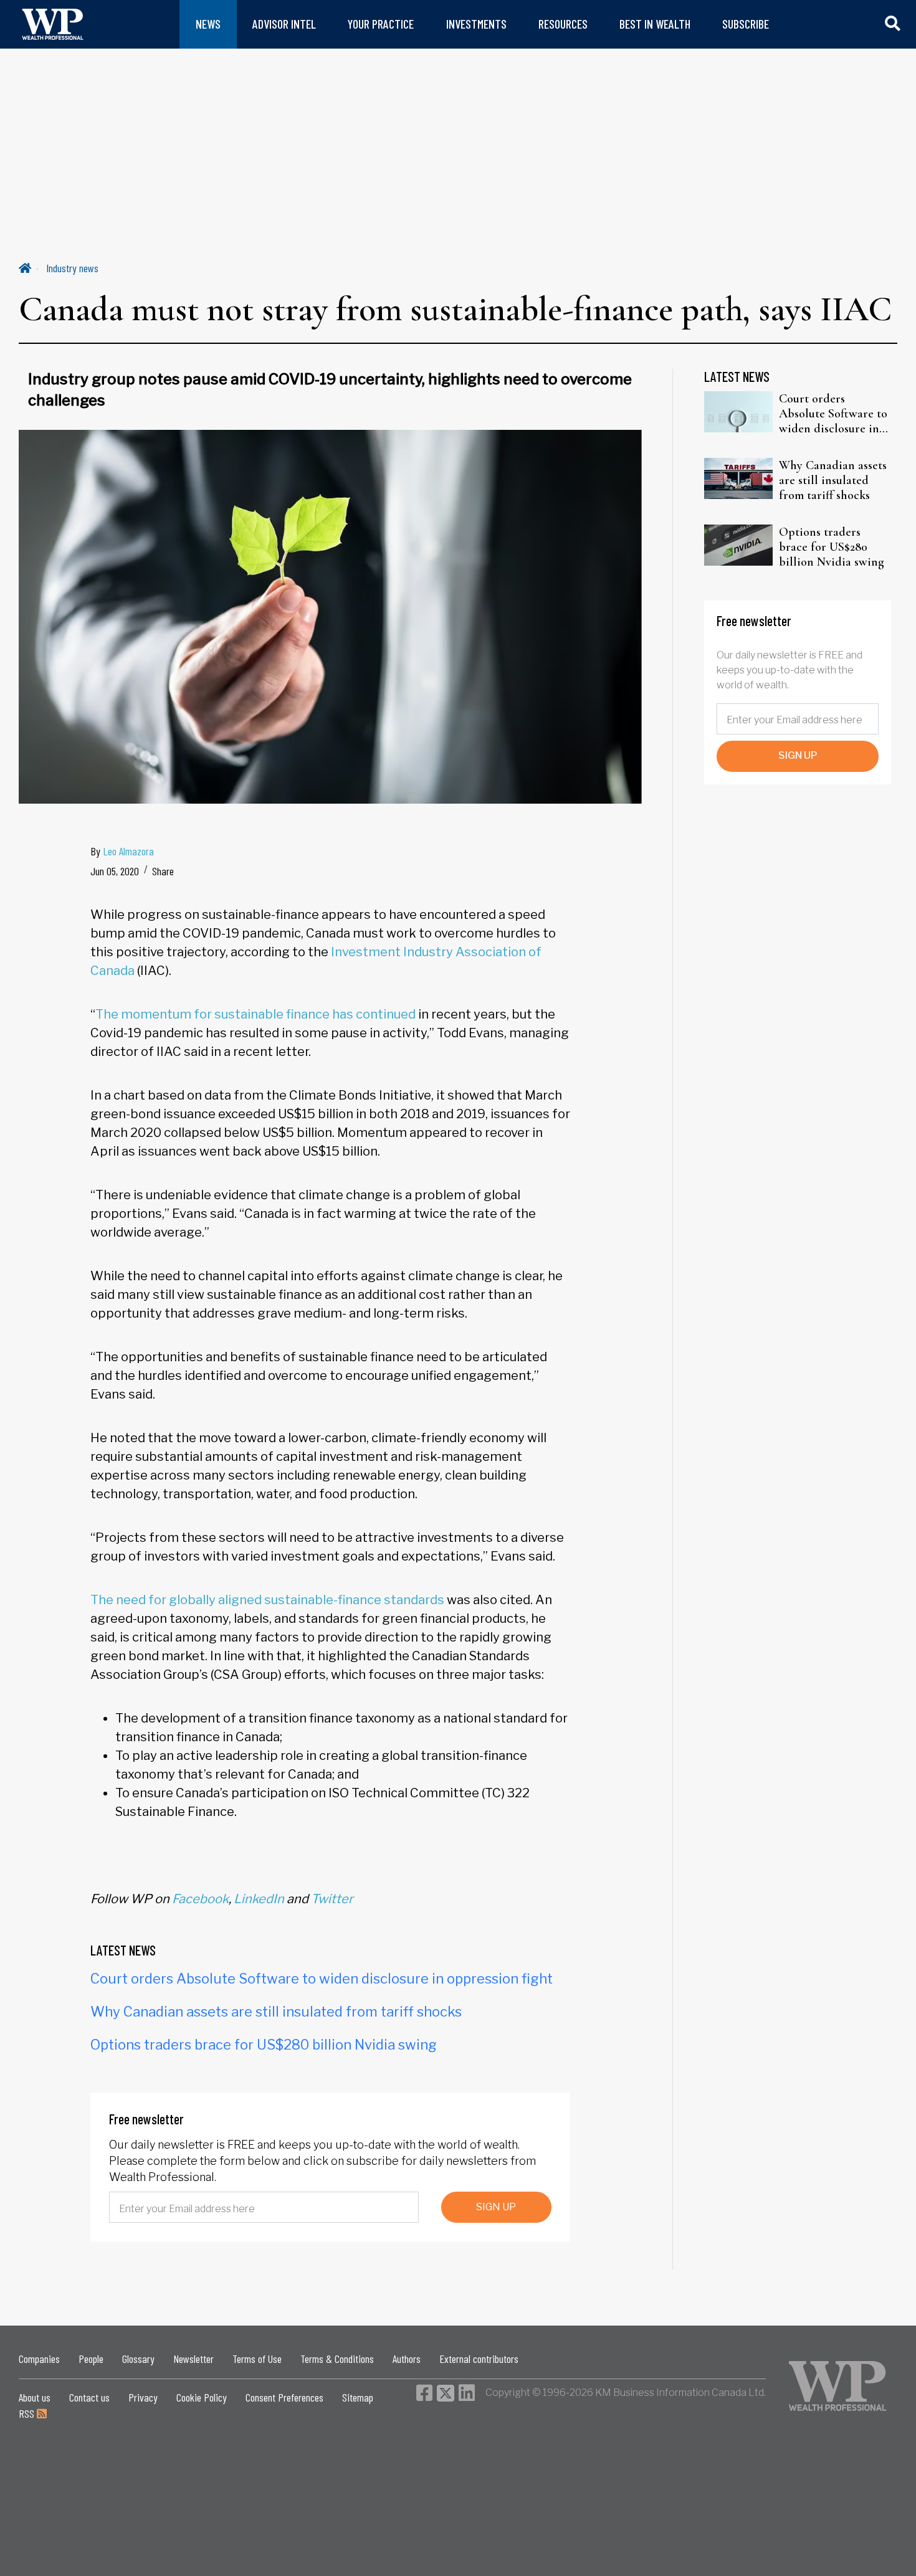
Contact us (89, 2397)
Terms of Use (257, 2359)
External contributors (479, 2359)
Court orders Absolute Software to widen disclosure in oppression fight (322, 1979)
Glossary (138, 2359)
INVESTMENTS (476, 24)
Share (163, 871)
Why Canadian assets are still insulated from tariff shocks (276, 2012)
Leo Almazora (128, 851)
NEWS (208, 24)
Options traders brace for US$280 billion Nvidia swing (264, 2045)
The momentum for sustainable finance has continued (255, 1014)
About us (35, 2397)
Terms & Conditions (337, 2359)
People (91, 2359)
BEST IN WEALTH (655, 24)
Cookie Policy (202, 2397)
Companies (39, 2359)
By (122, 851)
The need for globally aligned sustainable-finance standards (267, 1600)
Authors (407, 2359)
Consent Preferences (284, 2397)
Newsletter (193, 2359)
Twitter (332, 1899)
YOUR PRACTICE (381, 24)
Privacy (143, 2397)
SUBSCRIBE (746, 24)
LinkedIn (259, 1899)
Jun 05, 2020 (115, 871)
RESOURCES (563, 24)
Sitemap (358, 2397)
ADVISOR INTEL (284, 24)
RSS (28, 2413)
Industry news (72, 268)
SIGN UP (496, 2207)
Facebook (200, 1899)
